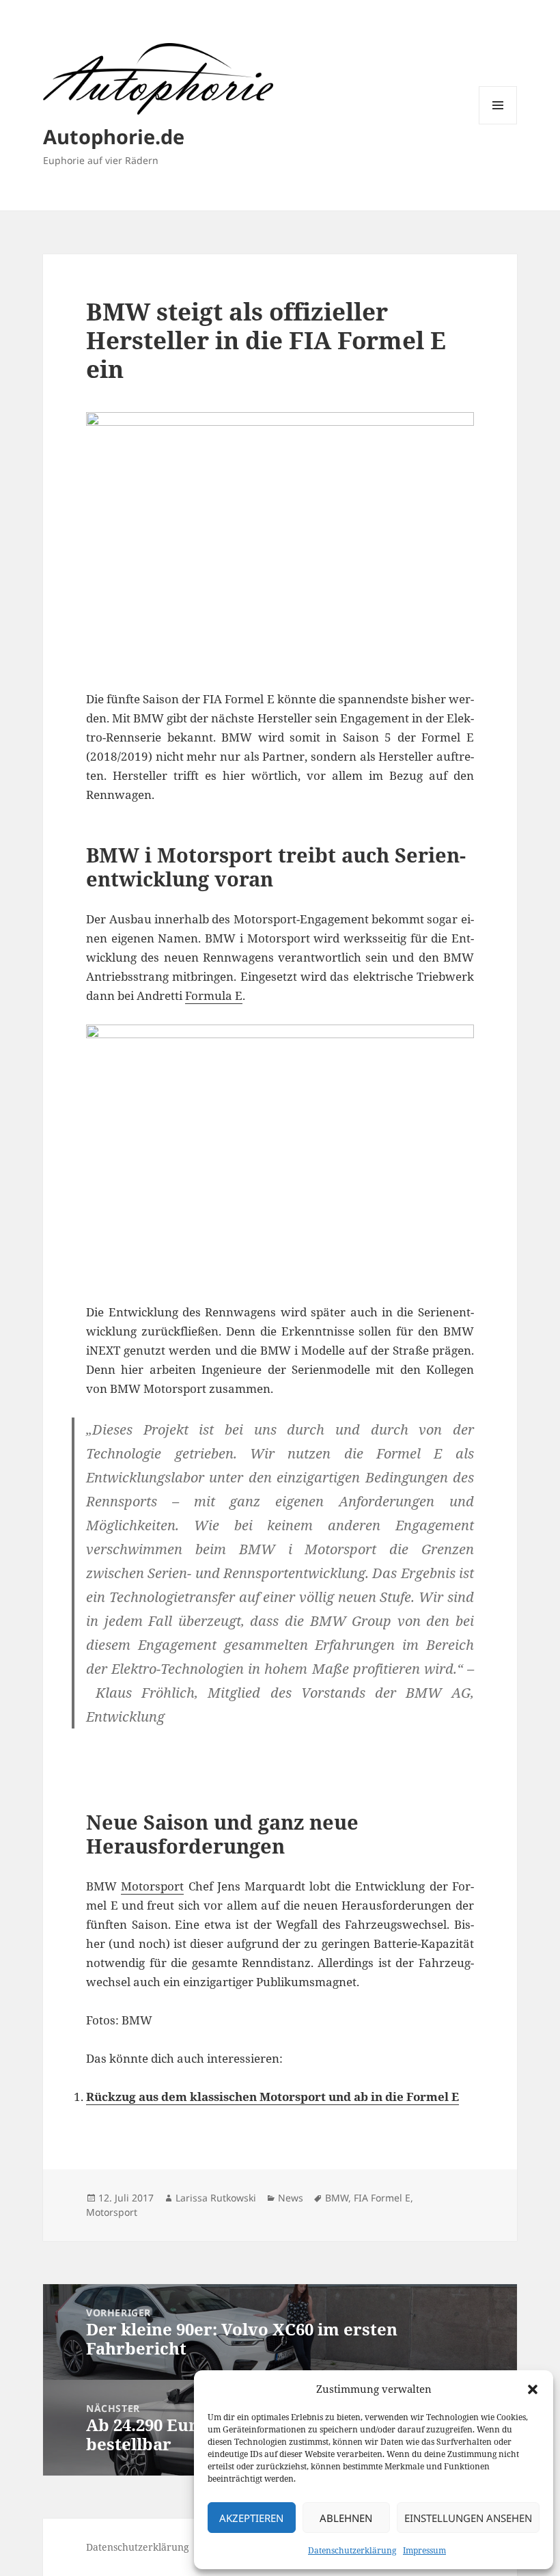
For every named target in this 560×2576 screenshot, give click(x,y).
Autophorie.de (114, 136)
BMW (337, 2198)
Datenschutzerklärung (352, 2550)
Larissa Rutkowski (216, 2198)
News (291, 2198)
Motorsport (152, 1886)
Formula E (214, 995)
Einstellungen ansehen (468, 2518)
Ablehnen (346, 2518)
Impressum (424, 2550)
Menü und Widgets (498, 124)
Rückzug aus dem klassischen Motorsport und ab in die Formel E (272, 2097)
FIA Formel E (382, 2198)
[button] (533, 2389)
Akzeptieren (251, 2518)
